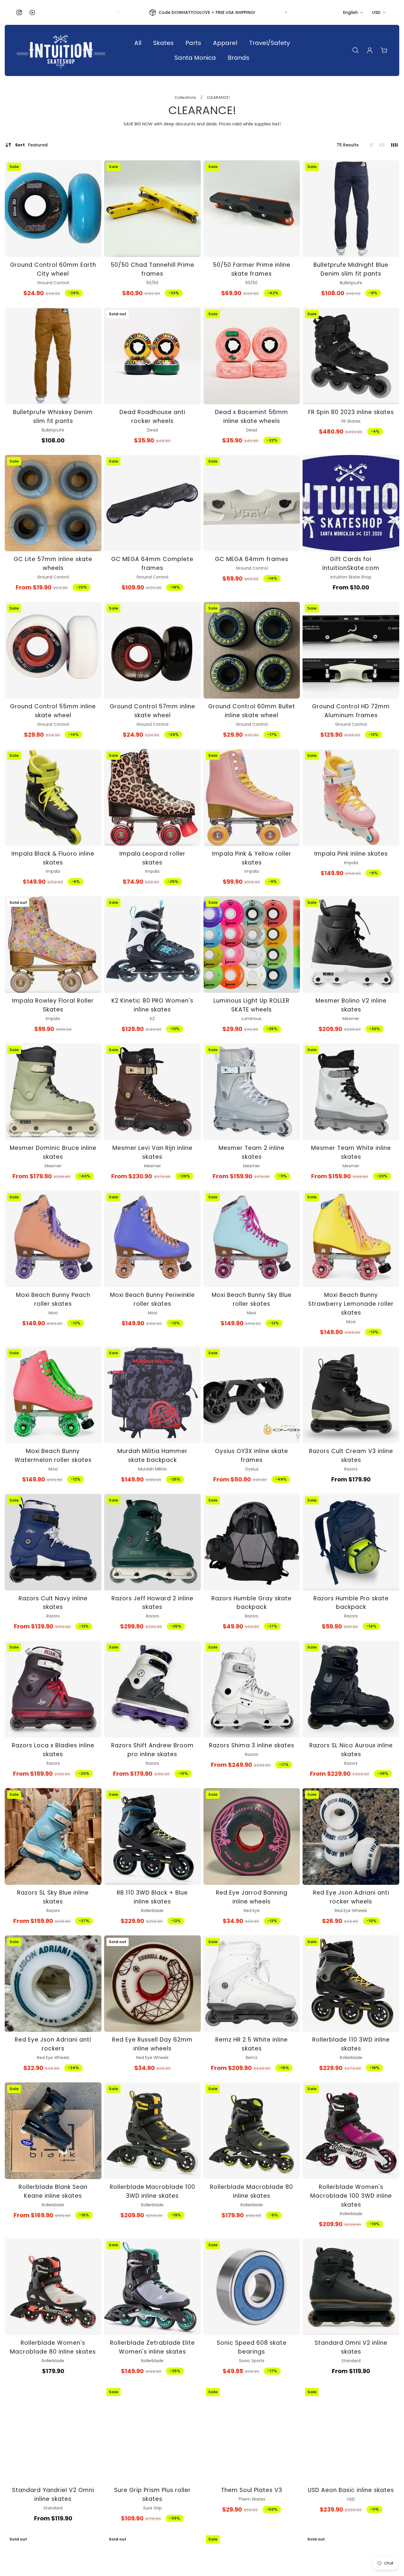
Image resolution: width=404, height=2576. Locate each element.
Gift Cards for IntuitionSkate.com (351, 564)
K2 (152, 1019)
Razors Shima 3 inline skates (252, 1745)
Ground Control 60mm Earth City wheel (53, 269)
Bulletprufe (351, 283)
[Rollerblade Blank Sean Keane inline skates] (53, 2131)
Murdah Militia (152, 1469)
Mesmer (351, 1019)
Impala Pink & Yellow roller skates (252, 858)
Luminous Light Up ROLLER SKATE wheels (252, 1005)
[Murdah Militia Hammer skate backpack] (152, 1395)
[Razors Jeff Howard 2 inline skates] (152, 1542)
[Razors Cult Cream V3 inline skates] (351, 1395)
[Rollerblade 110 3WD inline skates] (351, 1984)
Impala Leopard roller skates (152, 858)
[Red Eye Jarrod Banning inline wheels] (252, 1836)
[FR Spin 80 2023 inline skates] (351, 356)
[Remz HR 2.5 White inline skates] (252, 1984)
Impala (53, 871)
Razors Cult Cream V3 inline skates (351, 1456)
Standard (351, 2361)
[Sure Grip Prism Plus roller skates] (152, 2434)
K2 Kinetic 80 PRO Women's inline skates (152, 1005)
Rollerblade (152, 1911)
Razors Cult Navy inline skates (53, 1603)
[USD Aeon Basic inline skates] (351, 2434)
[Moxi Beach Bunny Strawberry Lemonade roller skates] (351, 1239)
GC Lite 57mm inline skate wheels (53, 564)
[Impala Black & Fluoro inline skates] (53, 797)
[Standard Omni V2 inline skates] (351, 2287)
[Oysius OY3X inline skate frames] (252, 1395)
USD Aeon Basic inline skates (351, 2490)
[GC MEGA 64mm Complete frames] (152, 503)
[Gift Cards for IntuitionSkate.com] (351, 503)
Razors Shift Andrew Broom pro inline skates (152, 1750)
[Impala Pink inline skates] (351, 797)
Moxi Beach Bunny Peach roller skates (53, 1299)
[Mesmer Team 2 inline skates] (252, 1092)
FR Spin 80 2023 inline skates (351, 412)
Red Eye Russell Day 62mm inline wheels (152, 2044)
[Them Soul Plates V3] (252, 2434)
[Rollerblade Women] (351, 2131)
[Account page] (370, 50)
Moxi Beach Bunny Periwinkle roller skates (152, 1299)
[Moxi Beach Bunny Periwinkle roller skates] (152, 1239)
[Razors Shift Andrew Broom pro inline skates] (152, 1689)
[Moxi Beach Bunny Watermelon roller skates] (53, 1395)
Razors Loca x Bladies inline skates (53, 1750)
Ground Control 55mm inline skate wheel (53, 711)
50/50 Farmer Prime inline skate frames (252, 269)
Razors (351, 1469)
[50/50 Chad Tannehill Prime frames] (152, 209)
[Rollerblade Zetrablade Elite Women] (152, 2287)
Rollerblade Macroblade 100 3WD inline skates (152, 2191)
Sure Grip (152, 2508)
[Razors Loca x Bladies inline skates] (53, 1689)
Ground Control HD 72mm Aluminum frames (351, 711)
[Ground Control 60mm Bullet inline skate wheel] (252, 650)
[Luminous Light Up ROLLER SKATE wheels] (252, 944)
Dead (152, 430)
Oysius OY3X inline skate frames (252, 1456)
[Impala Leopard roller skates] (152, 797)
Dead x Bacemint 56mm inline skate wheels (252, 417)
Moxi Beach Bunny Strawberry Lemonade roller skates (351, 1304)
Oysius (252, 1469)
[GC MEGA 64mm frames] (252, 503)
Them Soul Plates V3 (252, 2490)
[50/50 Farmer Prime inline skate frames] (252, 209)
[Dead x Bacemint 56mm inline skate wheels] (252, 356)
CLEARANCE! (218, 97)
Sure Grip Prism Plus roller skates (152, 2495)
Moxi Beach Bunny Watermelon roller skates (53, 1456)
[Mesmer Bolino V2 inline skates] (351, 944)
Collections (186, 97)
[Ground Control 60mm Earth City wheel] (53, 209)
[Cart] (384, 50)
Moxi (53, 1313)
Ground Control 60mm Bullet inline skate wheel (252, 711)
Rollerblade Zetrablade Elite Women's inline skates (152, 2347)
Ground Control (53, 283)
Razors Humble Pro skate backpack (351, 1603)
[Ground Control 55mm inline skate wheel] (53, 650)
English (350, 12)
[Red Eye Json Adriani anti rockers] (53, 1984)
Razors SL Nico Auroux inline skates (351, 1750)
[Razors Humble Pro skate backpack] (351, 1542)
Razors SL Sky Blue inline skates (53, 1897)
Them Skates (252, 2499)
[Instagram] (19, 12)
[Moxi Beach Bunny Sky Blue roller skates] (252, 1239)
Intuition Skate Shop (351, 577)
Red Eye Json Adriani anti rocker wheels (351, 1897)
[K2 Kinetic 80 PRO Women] (152, 944)
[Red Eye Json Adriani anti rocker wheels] (351, 1836)
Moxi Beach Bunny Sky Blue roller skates (252, 1299)
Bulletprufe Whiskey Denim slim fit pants (53, 417)
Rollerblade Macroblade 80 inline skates (252, 2191)
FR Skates (351, 421)
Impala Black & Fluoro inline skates (53, 858)
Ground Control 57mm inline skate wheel (152, 711)
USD (376, 12)
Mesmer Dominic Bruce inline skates (53, 1152)
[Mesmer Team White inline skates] (351, 1092)
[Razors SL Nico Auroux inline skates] (351, 1689)
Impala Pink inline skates (351, 854)
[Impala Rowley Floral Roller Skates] (53, 944)
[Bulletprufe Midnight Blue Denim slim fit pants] (351, 209)
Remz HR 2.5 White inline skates (252, 2044)
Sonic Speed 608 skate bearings (252, 2347)
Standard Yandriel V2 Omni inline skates (53, 2495)
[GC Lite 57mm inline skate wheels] (53, 503)
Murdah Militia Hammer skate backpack (152, 1456)
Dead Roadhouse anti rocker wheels (152, 417)
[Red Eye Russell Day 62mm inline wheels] (152, 1984)
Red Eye (252, 1911)
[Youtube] (32, 12)
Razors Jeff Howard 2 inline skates (152, 1603)
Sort (31, 145)
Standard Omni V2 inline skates (351, 2347)
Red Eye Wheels (351, 1911)
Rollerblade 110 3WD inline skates (351, 2044)
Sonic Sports (252, 2361)
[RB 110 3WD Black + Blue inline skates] (152, 1836)
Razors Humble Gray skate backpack (252, 1603)
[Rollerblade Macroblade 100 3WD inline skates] (152, 2131)
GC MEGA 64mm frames (252, 559)
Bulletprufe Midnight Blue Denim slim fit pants (351, 269)
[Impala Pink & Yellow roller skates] (252, 797)
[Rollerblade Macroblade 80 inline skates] (252, 2131)
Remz (252, 2058)
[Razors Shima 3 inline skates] (252, 1689)
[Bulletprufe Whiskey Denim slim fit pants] (53, 356)
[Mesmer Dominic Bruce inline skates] (53, 1092)
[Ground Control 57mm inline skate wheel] (152, 650)
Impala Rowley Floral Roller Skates (53, 1005)
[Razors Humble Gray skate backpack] (252, 1542)
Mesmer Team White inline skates (351, 1152)
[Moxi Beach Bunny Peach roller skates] (53, 1239)
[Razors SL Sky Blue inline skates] (53, 1836)
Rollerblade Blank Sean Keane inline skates (53, 2191)
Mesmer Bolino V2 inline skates (351, 1005)
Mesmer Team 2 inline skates (252, 1152)
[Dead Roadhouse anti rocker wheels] (152, 356)
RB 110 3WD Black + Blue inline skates (152, 1897)
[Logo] (61, 50)
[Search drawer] (355, 50)
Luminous (252, 1019)
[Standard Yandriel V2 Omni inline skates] (53, 2434)
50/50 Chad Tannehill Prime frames (152, 269)
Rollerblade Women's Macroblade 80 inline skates (53, 2347)
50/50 (152, 283)
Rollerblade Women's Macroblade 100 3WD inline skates (351, 2196)
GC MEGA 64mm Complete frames (152, 564)
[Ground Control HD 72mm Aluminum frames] (351, 650)
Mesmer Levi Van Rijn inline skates (152, 1152)
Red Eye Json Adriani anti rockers (53, 2044)
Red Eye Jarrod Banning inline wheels (252, 1897)
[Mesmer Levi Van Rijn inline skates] (152, 1092)
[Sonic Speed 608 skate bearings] (252, 2287)
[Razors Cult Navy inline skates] (53, 1542)
